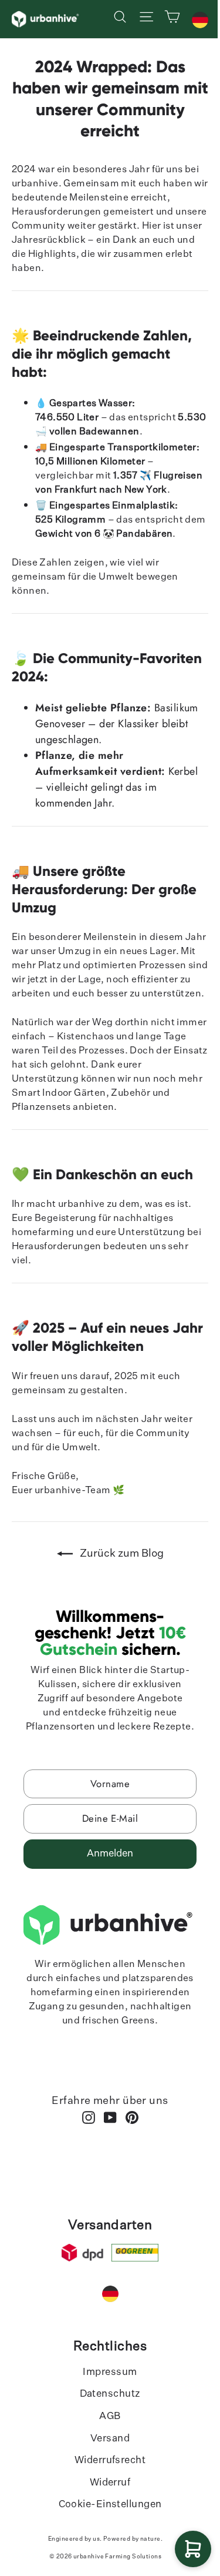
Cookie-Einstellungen (110, 2505)
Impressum (110, 2372)
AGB (110, 2416)
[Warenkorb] (193, 2549)
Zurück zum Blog (121, 1554)
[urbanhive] (46, 19)
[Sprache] (200, 20)
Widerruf (110, 2483)
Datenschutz (110, 2394)
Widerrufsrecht (110, 2460)
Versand (110, 2439)
